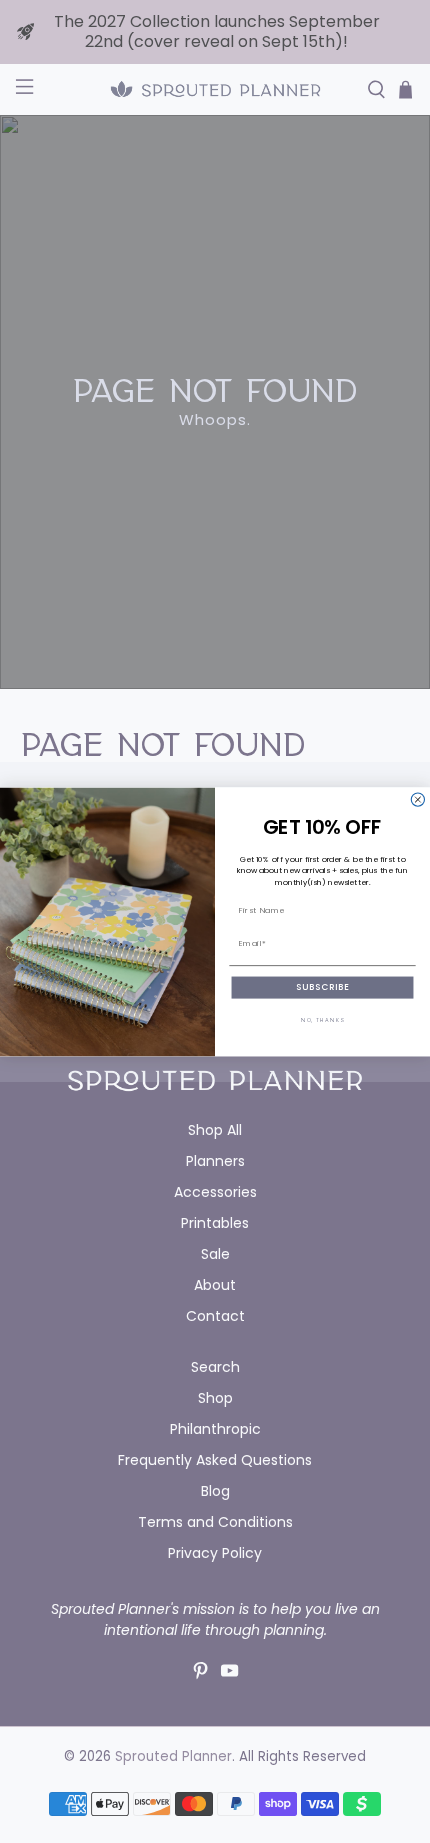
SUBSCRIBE (322, 987)
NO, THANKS (322, 1020)
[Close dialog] (417, 799)
